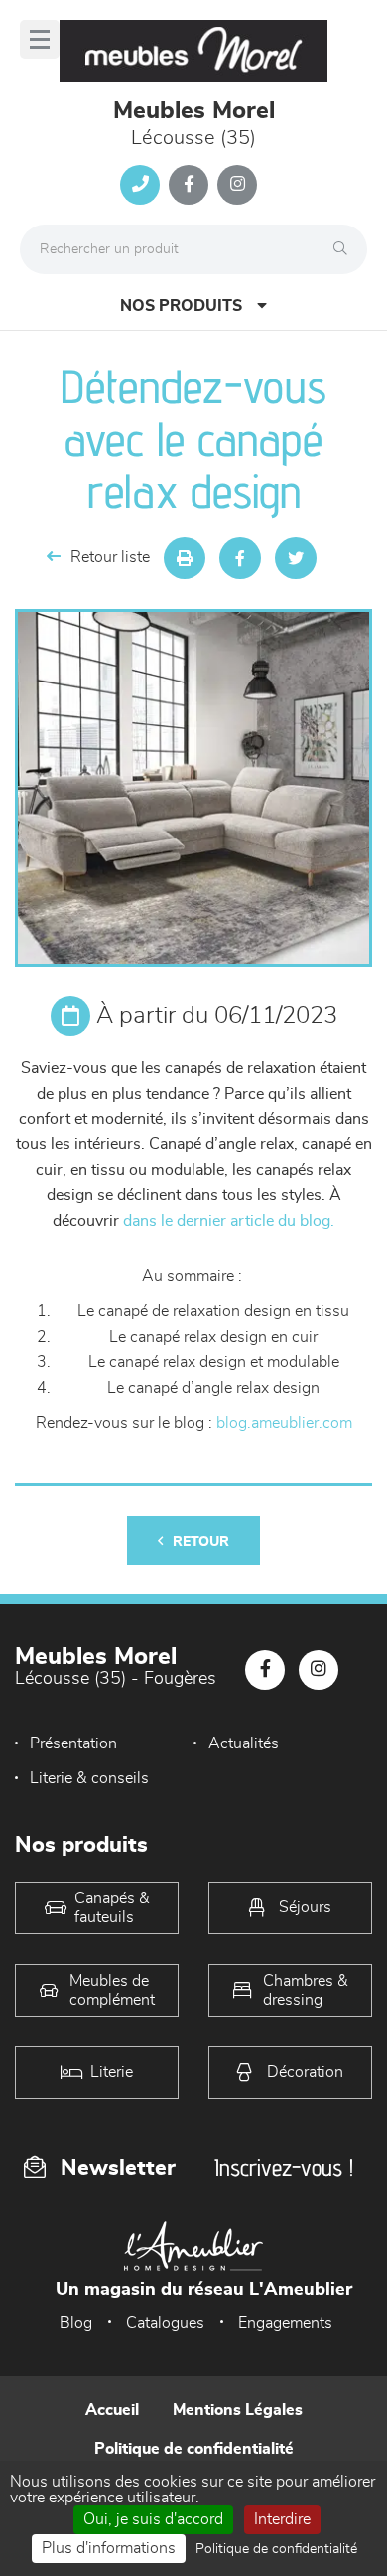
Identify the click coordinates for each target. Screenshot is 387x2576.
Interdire (282, 2519)
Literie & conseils (89, 1778)
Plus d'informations (109, 2548)
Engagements (285, 2323)
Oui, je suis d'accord (153, 2519)
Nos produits (181, 306)
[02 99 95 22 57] (140, 185)
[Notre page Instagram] (237, 185)
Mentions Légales (238, 2410)
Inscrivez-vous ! (284, 2167)
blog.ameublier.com (284, 1423)
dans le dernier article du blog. (229, 1221)
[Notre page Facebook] (189, 185)
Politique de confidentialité (194, 2449)
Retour (201, 1542)
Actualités (244, 1743)
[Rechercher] (345, 249)
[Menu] (40, 39)
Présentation (73, 1743)
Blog (76, 2323)
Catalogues (165, 2323)
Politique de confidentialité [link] (276, 2549)
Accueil (112, 2410)
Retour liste (110, 557)
